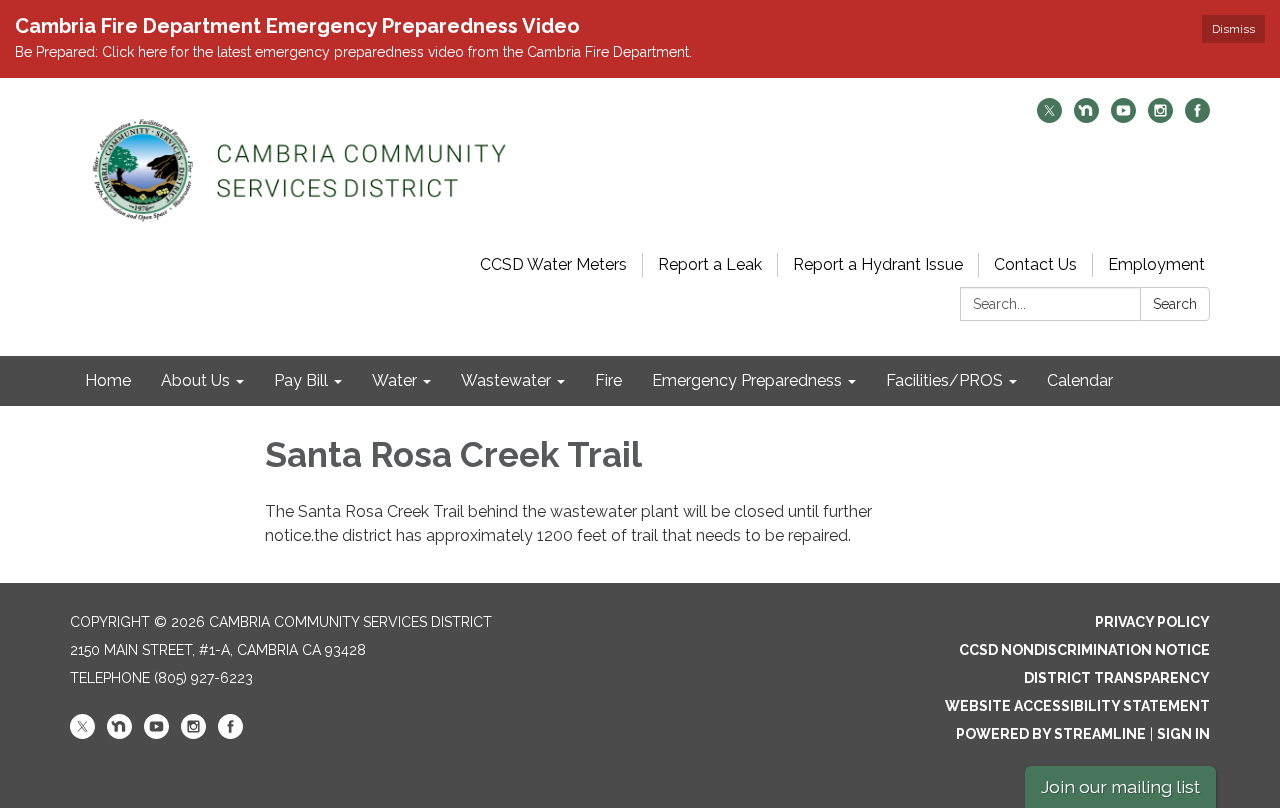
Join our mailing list (1120, 786)
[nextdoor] (1086, 117)
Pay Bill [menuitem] (301, 380)
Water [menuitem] (394, 380)
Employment (1156, 264)
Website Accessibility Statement (1077, 706)
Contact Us (1035, 264)
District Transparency (1117, 678)
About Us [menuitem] (195, 380)
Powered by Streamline (1051, 734)
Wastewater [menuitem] (506, 380)
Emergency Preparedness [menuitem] (747, 380)
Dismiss (1233, 29)
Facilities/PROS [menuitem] (944, 380)
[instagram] (1160, 117)
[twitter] (1049, 117)
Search (1175, 304)
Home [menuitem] (108, 380)
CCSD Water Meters (553, 264)
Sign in (1183, 734)
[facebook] (1197, 117)
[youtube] (1123, 117)
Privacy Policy (1152, 622)
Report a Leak (710, 264)
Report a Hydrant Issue (878, 264)
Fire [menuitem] (608, 380)
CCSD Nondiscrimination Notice (1084, 650)
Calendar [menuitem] (1080, 380)
